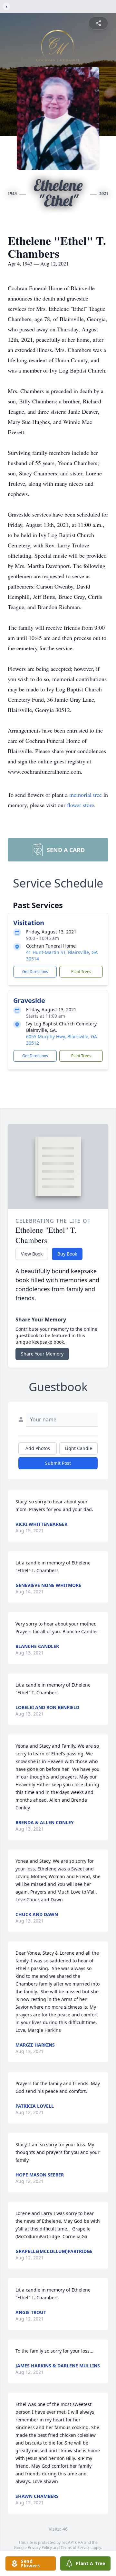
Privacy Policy (40, 2548)
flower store (81, 805)
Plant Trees (81, 972)
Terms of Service (76, 2548)
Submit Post (58, 1463)
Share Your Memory (42, 1354)
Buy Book (67, 1254)
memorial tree (86, 795)
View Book (32, 1254)
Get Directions (35, 972)
